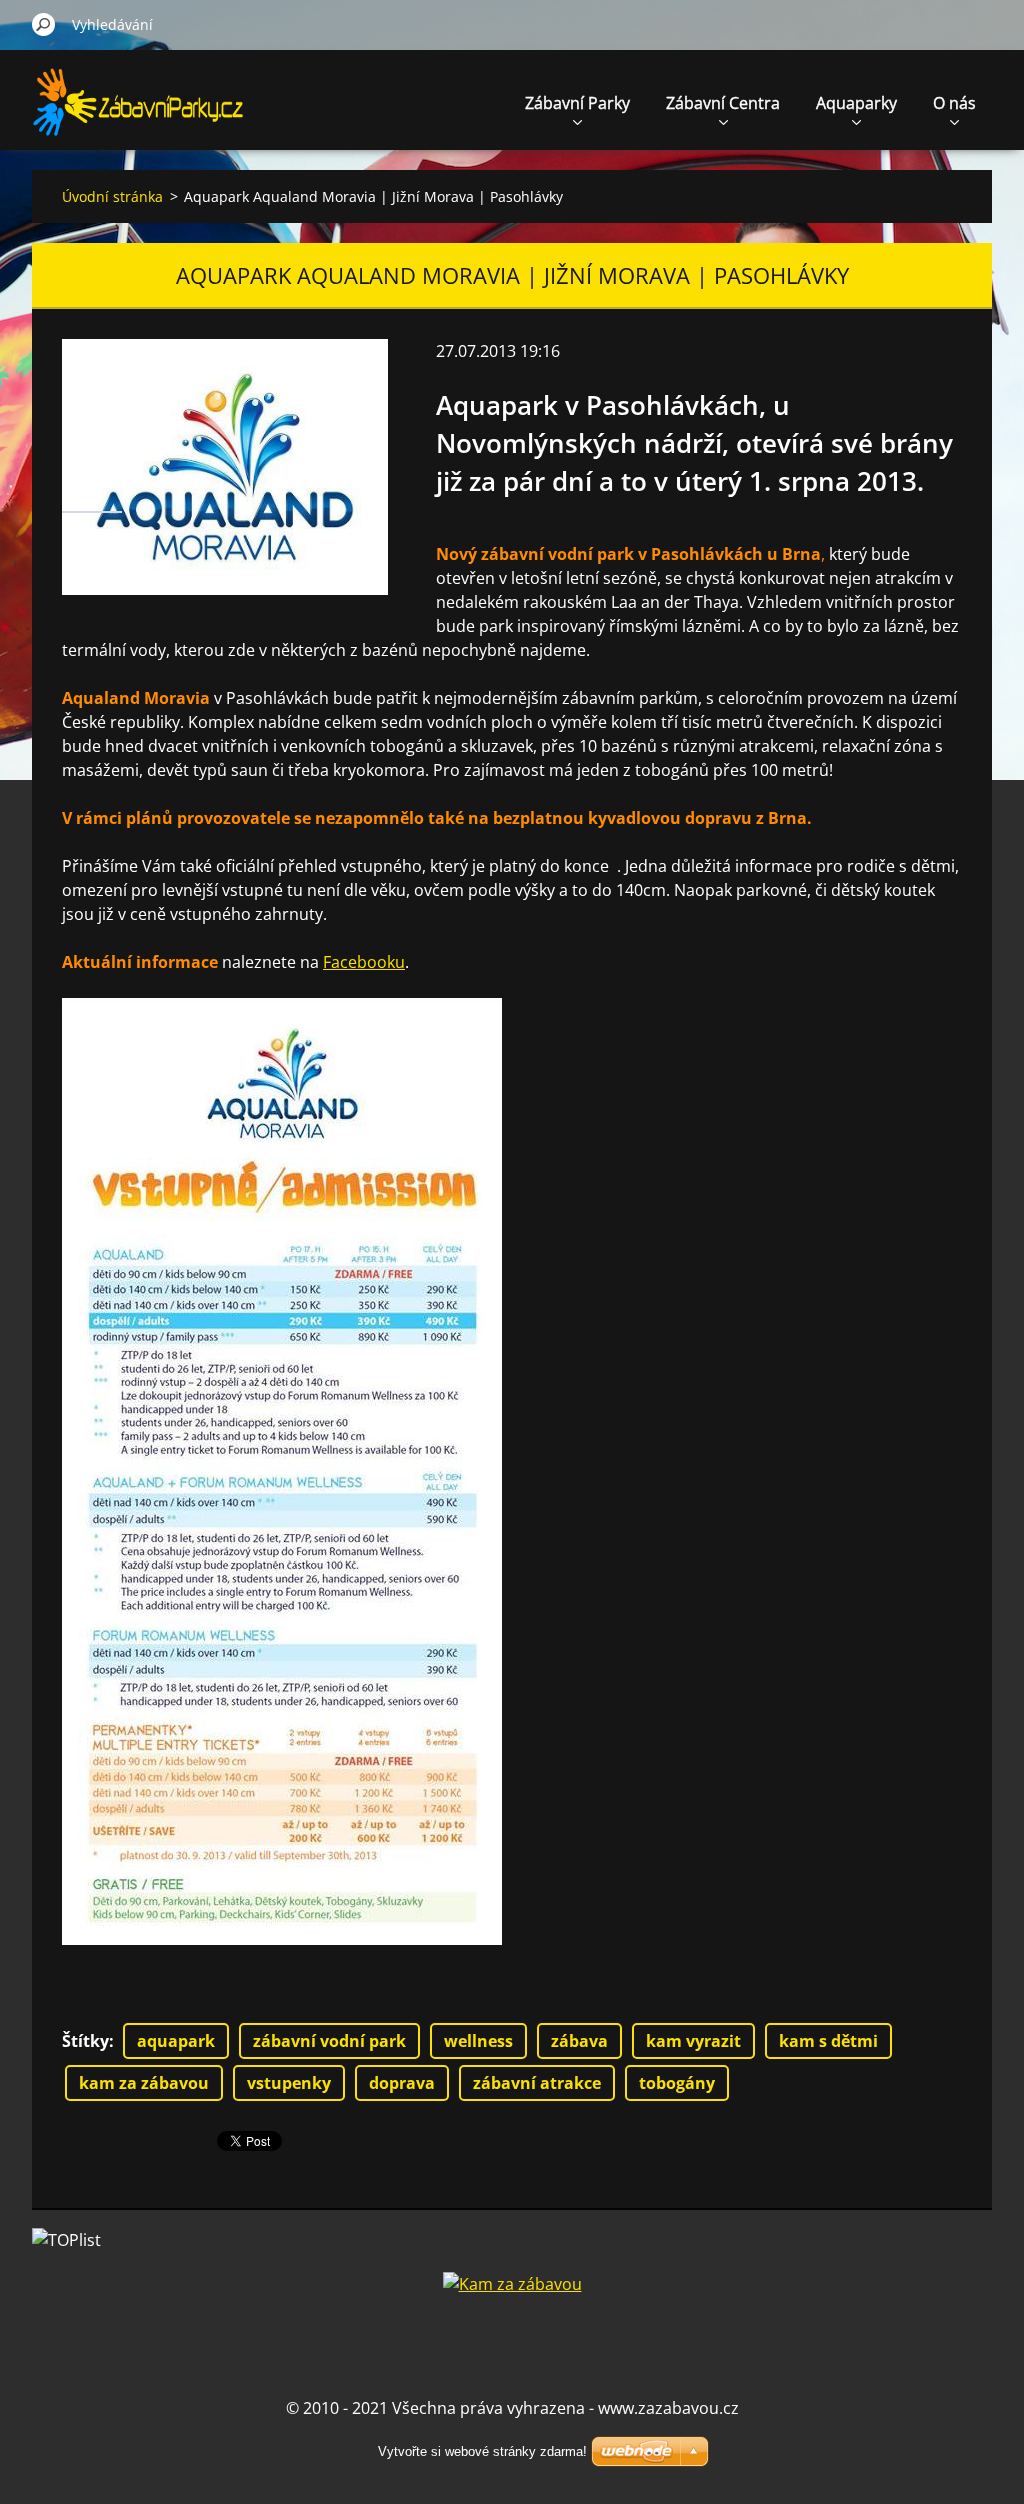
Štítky (85, 2041)
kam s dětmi (828, 2041)
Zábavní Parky (577, 103)
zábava (579, 2041)
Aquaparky (856, 103)
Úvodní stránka (112, 196)
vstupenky (289, 2083)
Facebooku (364, 962)
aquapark (176, 2041)
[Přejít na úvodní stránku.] (140, 113)
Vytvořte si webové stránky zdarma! (482, 2451)
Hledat (44, 24)
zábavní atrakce (537, 2083)
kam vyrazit (693, 2041)
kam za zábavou (144, 2083)
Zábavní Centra (723, 103)
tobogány (677, 2083)
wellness (478, 2041)
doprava (402, 2083)
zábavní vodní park (329, 2041)
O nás (954, 103)
